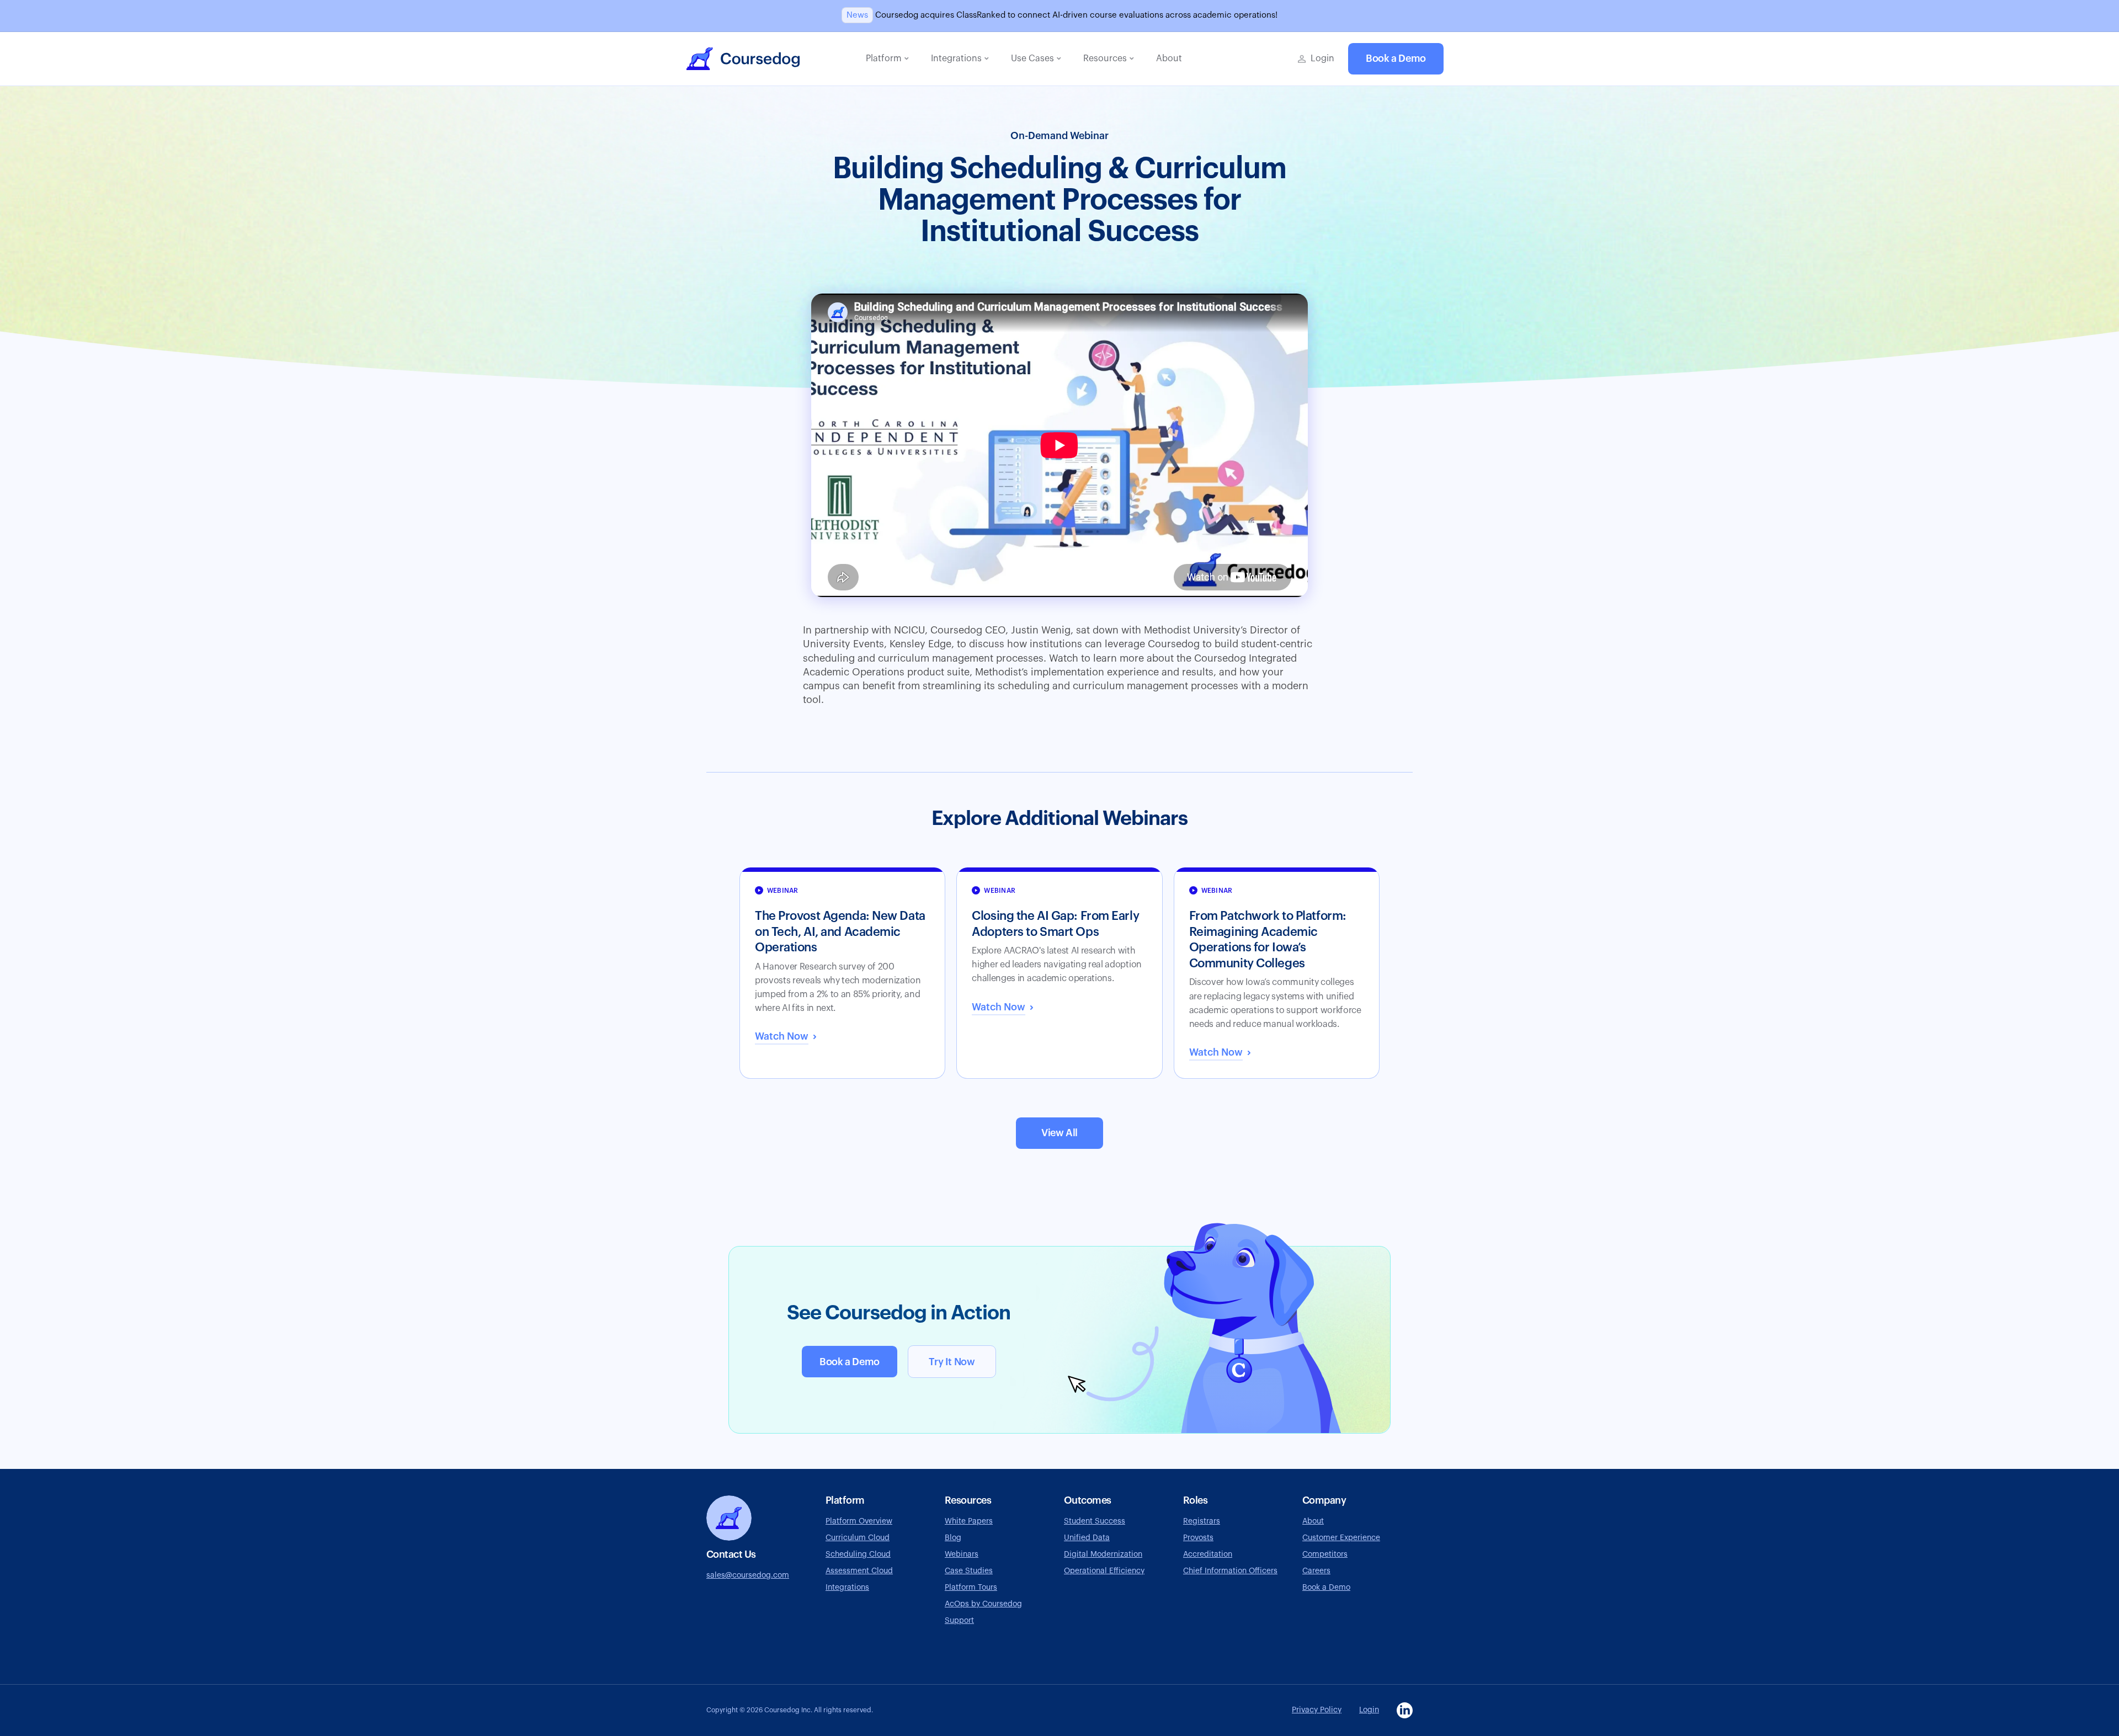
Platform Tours (971, 1588)
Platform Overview (859, 1521)
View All (1059, 1133)
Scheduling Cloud (858, 1554)
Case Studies (969, 1571)
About (1313, 1521)
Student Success (1095, 1521)
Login (1369, 1710)
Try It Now (952, 1362)
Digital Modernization (1103, 1554)
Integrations (847, 1588)
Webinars (962, 1554)
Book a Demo (1396, 58)
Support (959, 1621)
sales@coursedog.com (748, 1575)
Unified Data (1087, 1538)
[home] (743, 59)
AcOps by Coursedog (983, 1604)
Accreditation (1208, 1554)
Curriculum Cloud (858, 1538)
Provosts (1198, 1538)
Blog (953, 1538)
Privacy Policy (1317, 1710)
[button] (887, 59)
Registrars (1202, 1521)
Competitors (1325, 1554)
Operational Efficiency (1104, 1571)
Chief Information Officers (1230, 1571)
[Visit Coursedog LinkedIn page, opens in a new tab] (1405, 1710)
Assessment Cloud (859, 1571)
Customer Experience (1341, 1538)
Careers (1316, 1571)
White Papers (969, 1521)
